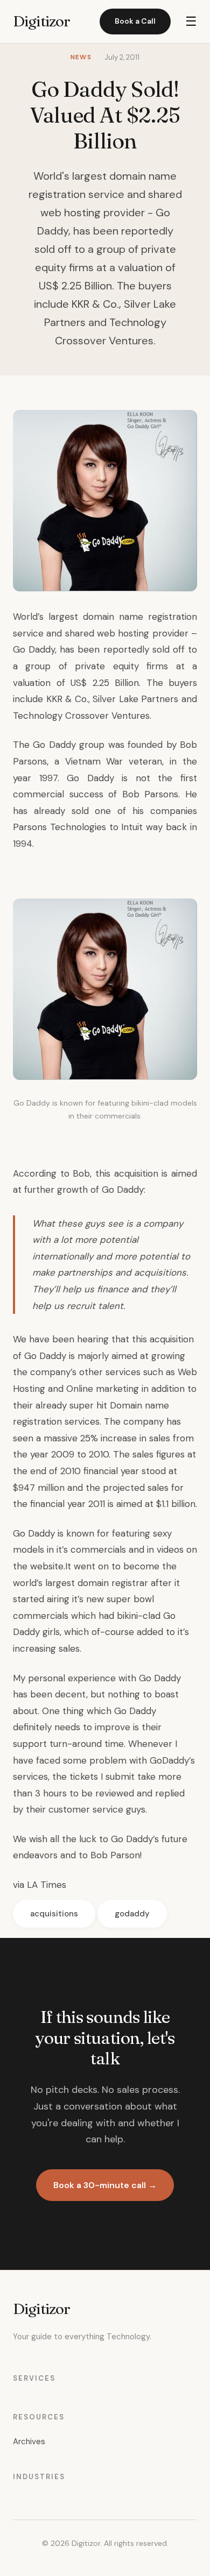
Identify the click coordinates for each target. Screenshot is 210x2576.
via (19, 1885)
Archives (29, 2441)
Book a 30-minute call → (105, 2185)
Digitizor (41, 21)
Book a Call (135, 21)
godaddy (132, 1914)
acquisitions (54, 1914)
